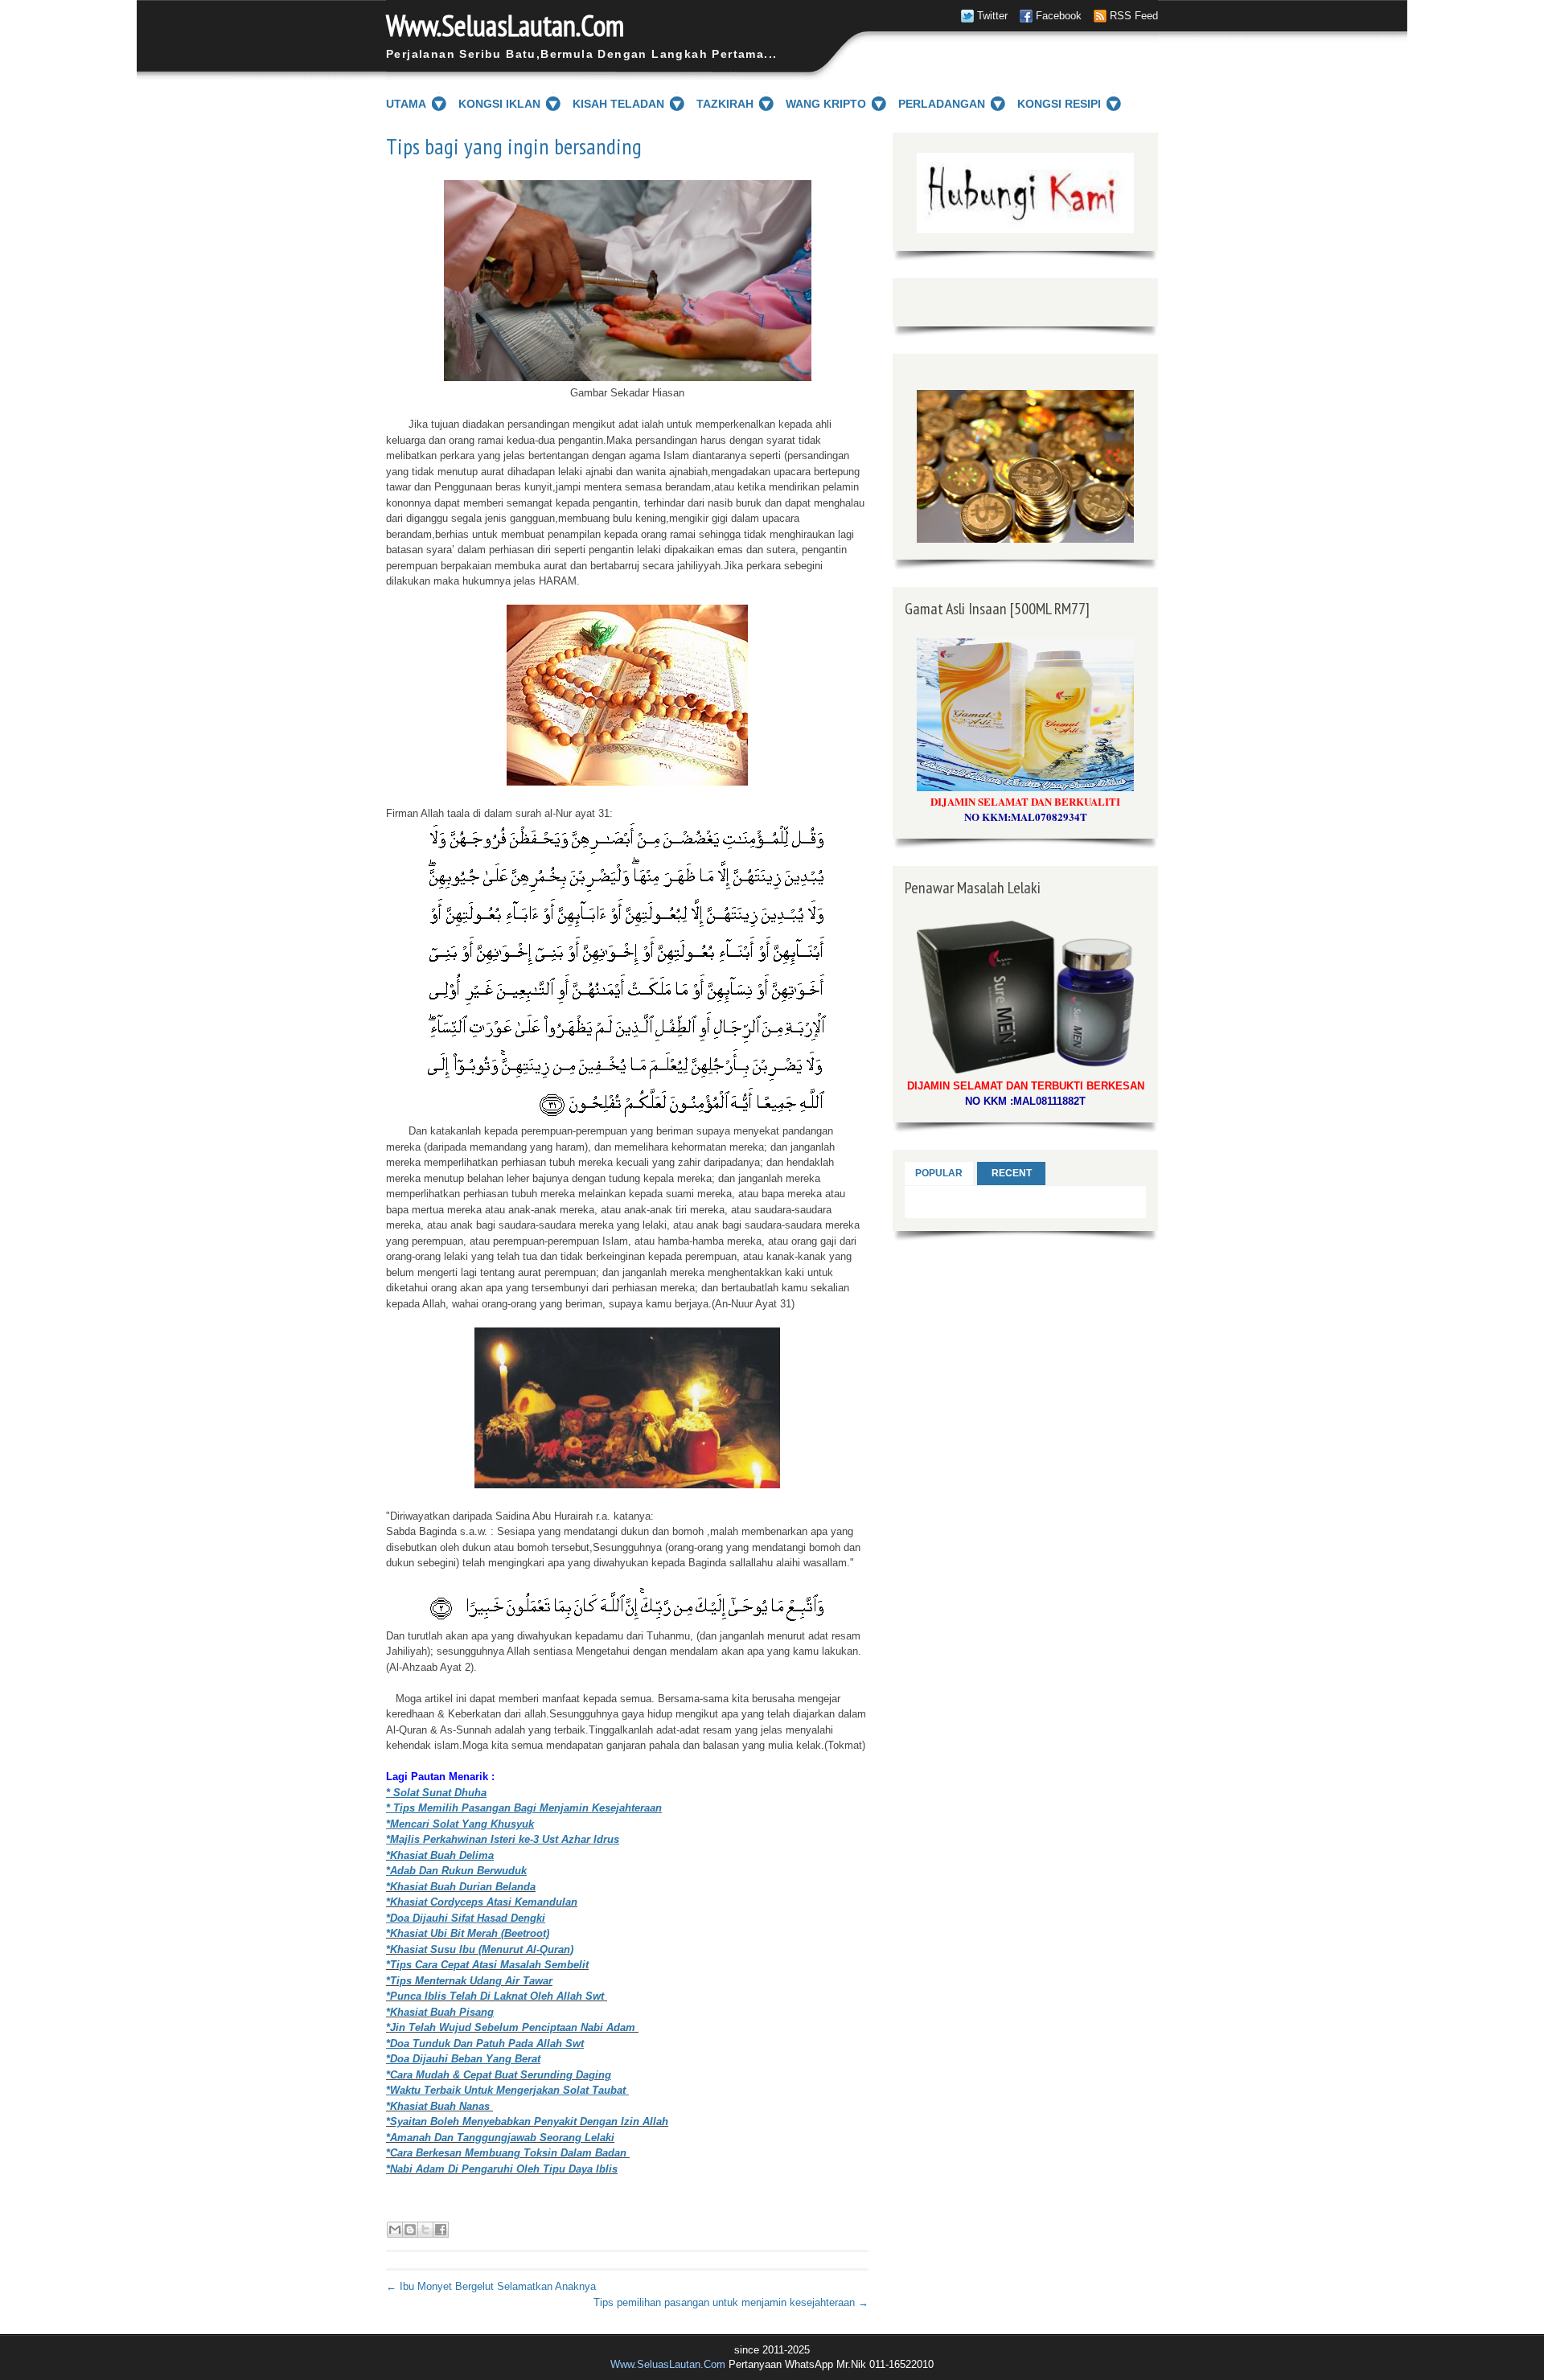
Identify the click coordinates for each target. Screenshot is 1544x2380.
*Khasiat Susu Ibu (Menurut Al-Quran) (480, 1949)
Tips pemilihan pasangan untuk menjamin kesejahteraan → (731, 2302)
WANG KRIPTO (826, 104)
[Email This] (395, 2230)
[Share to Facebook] (441, 2230)
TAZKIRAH (725, 104)
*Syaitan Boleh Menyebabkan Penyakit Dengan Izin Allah (527, 2121)
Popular (939, 1173)
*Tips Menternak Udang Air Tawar (469, 1981)
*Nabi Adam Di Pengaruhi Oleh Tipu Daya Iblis (502, 2169)
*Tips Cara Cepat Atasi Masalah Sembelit (487, 1965)
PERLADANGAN (942, 104)
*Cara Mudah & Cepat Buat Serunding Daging (499, 2075)
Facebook (1059, 16)
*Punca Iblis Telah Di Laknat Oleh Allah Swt (497, 1996)
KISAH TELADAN (618, 104)
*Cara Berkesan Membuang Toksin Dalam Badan (508, 2153)
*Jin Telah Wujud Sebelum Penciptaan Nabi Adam (512, 2027)
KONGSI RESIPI (1059, 104)
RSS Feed (1134, 16)
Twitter (992, 16)
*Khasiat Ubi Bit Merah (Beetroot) (468, 1933)
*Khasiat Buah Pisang (440, 2012)
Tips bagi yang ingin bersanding (514, 146)
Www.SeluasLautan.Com (505, 25)
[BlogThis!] (410, 2230)
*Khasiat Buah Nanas (438, 2106)
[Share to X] (425, 2230)
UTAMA (406, 104)
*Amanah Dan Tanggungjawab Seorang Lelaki (500, 2138)
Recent (1012, 1173)
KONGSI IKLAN (499, 104)
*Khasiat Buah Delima (440, 1855)
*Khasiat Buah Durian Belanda (461, 1887)
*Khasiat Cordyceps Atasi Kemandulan (482, 1902)
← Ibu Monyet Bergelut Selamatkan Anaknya (491, 2286)
